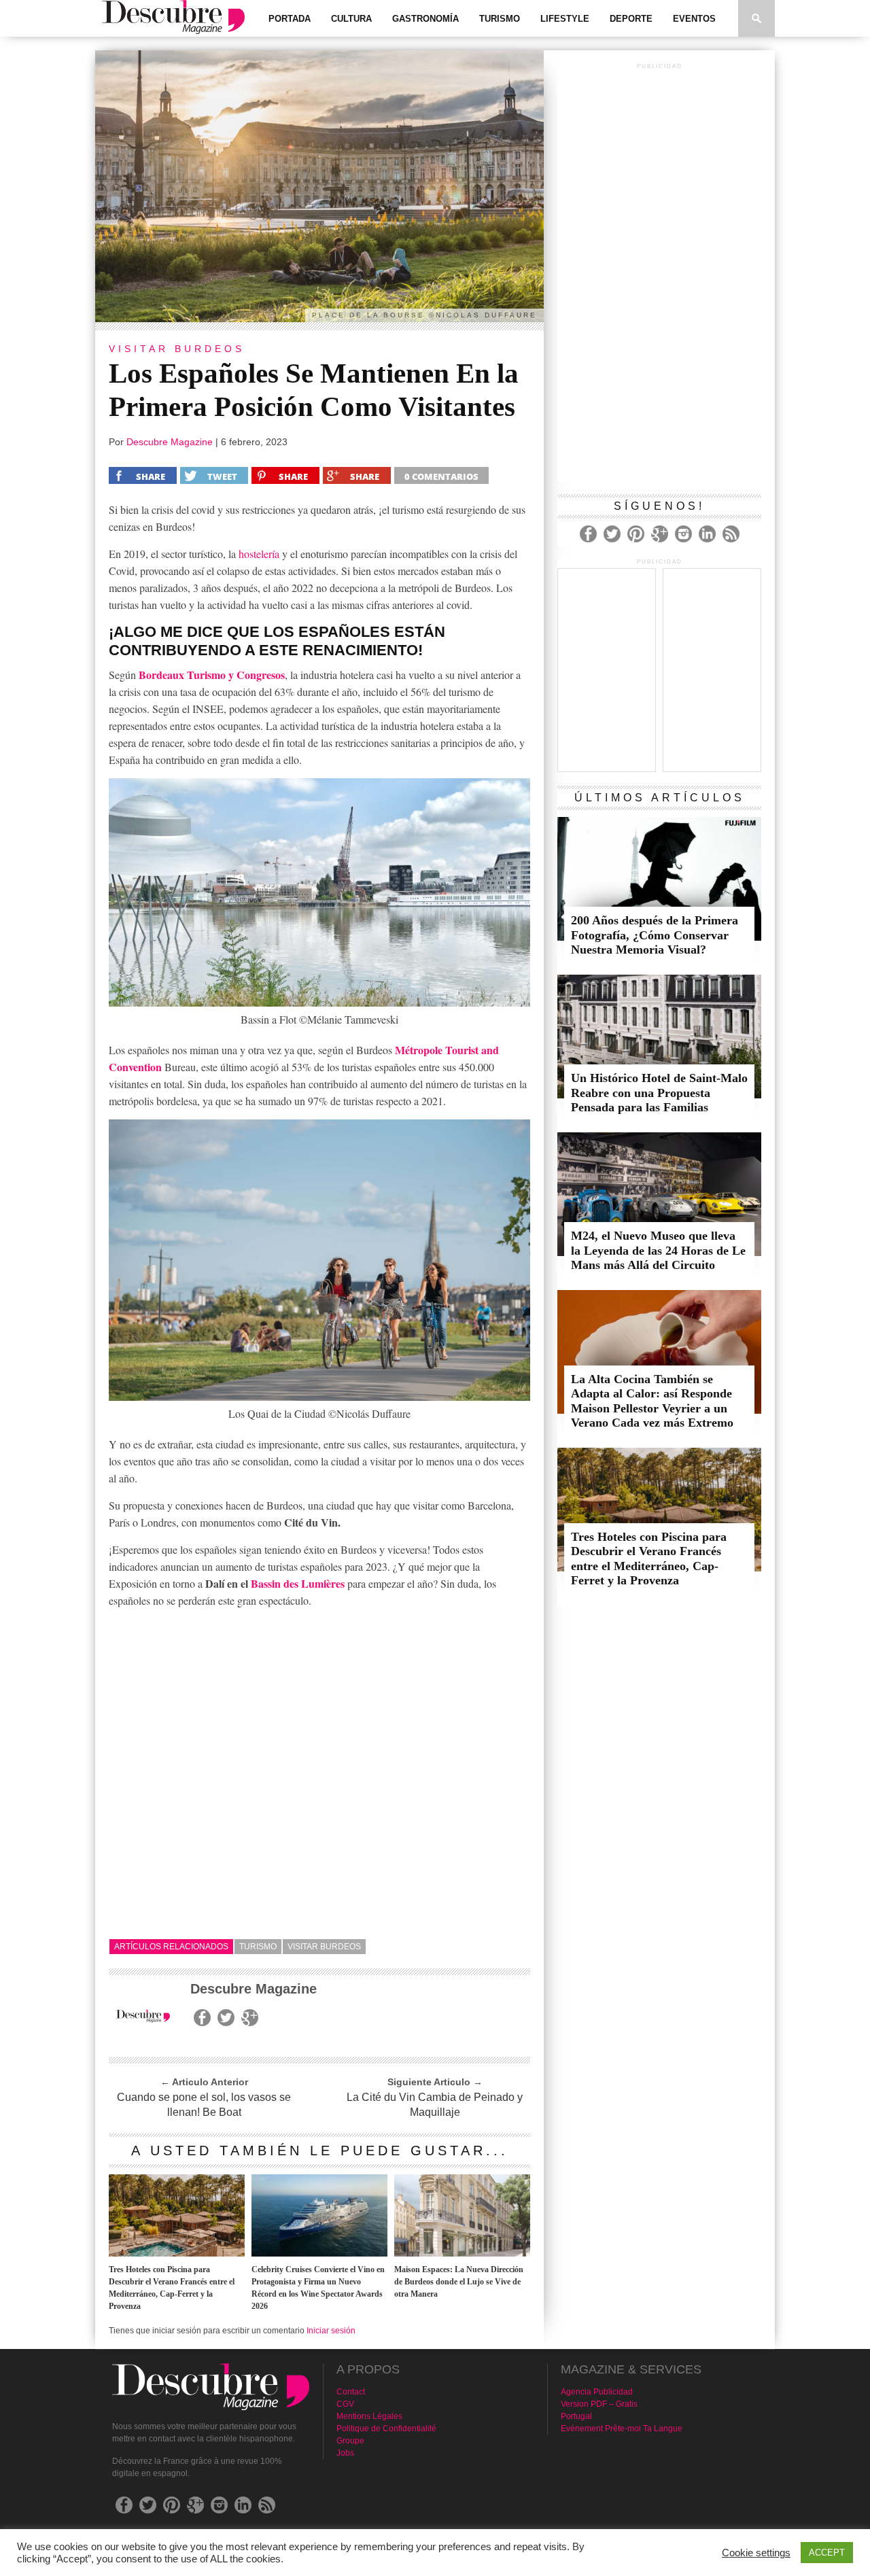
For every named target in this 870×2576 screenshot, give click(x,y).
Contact (351, 2392)
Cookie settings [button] (756, 2553)
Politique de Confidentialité (386, 2429)
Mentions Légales (369, 2416)
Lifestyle (565, 19)
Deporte (631, 19)
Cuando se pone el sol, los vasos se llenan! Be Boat (204, 2105)
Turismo (500, 19)
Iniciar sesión (331, 2331)
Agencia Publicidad (597, 2392)
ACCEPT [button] (827, 2553)
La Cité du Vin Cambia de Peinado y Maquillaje (435, 2105)
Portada (290, 19)
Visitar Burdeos (324, 1947)
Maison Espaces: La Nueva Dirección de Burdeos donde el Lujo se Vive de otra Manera (459, 2282)
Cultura (351, 19)
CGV (345, 2404)
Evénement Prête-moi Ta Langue (622, 2429)
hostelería (259, 554)
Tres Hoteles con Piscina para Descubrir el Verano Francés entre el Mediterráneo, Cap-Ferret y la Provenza (172, 2288)
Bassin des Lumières (298, 1583)
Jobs (345, 2453)
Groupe (350, 2441)
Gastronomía (425, 19)
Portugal (576, 2416)
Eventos (694, 19)
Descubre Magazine (170, 442)
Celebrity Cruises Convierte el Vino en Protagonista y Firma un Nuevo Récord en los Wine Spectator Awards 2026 (318, 2288)
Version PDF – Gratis (599, 2404)
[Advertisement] (659, 277)
